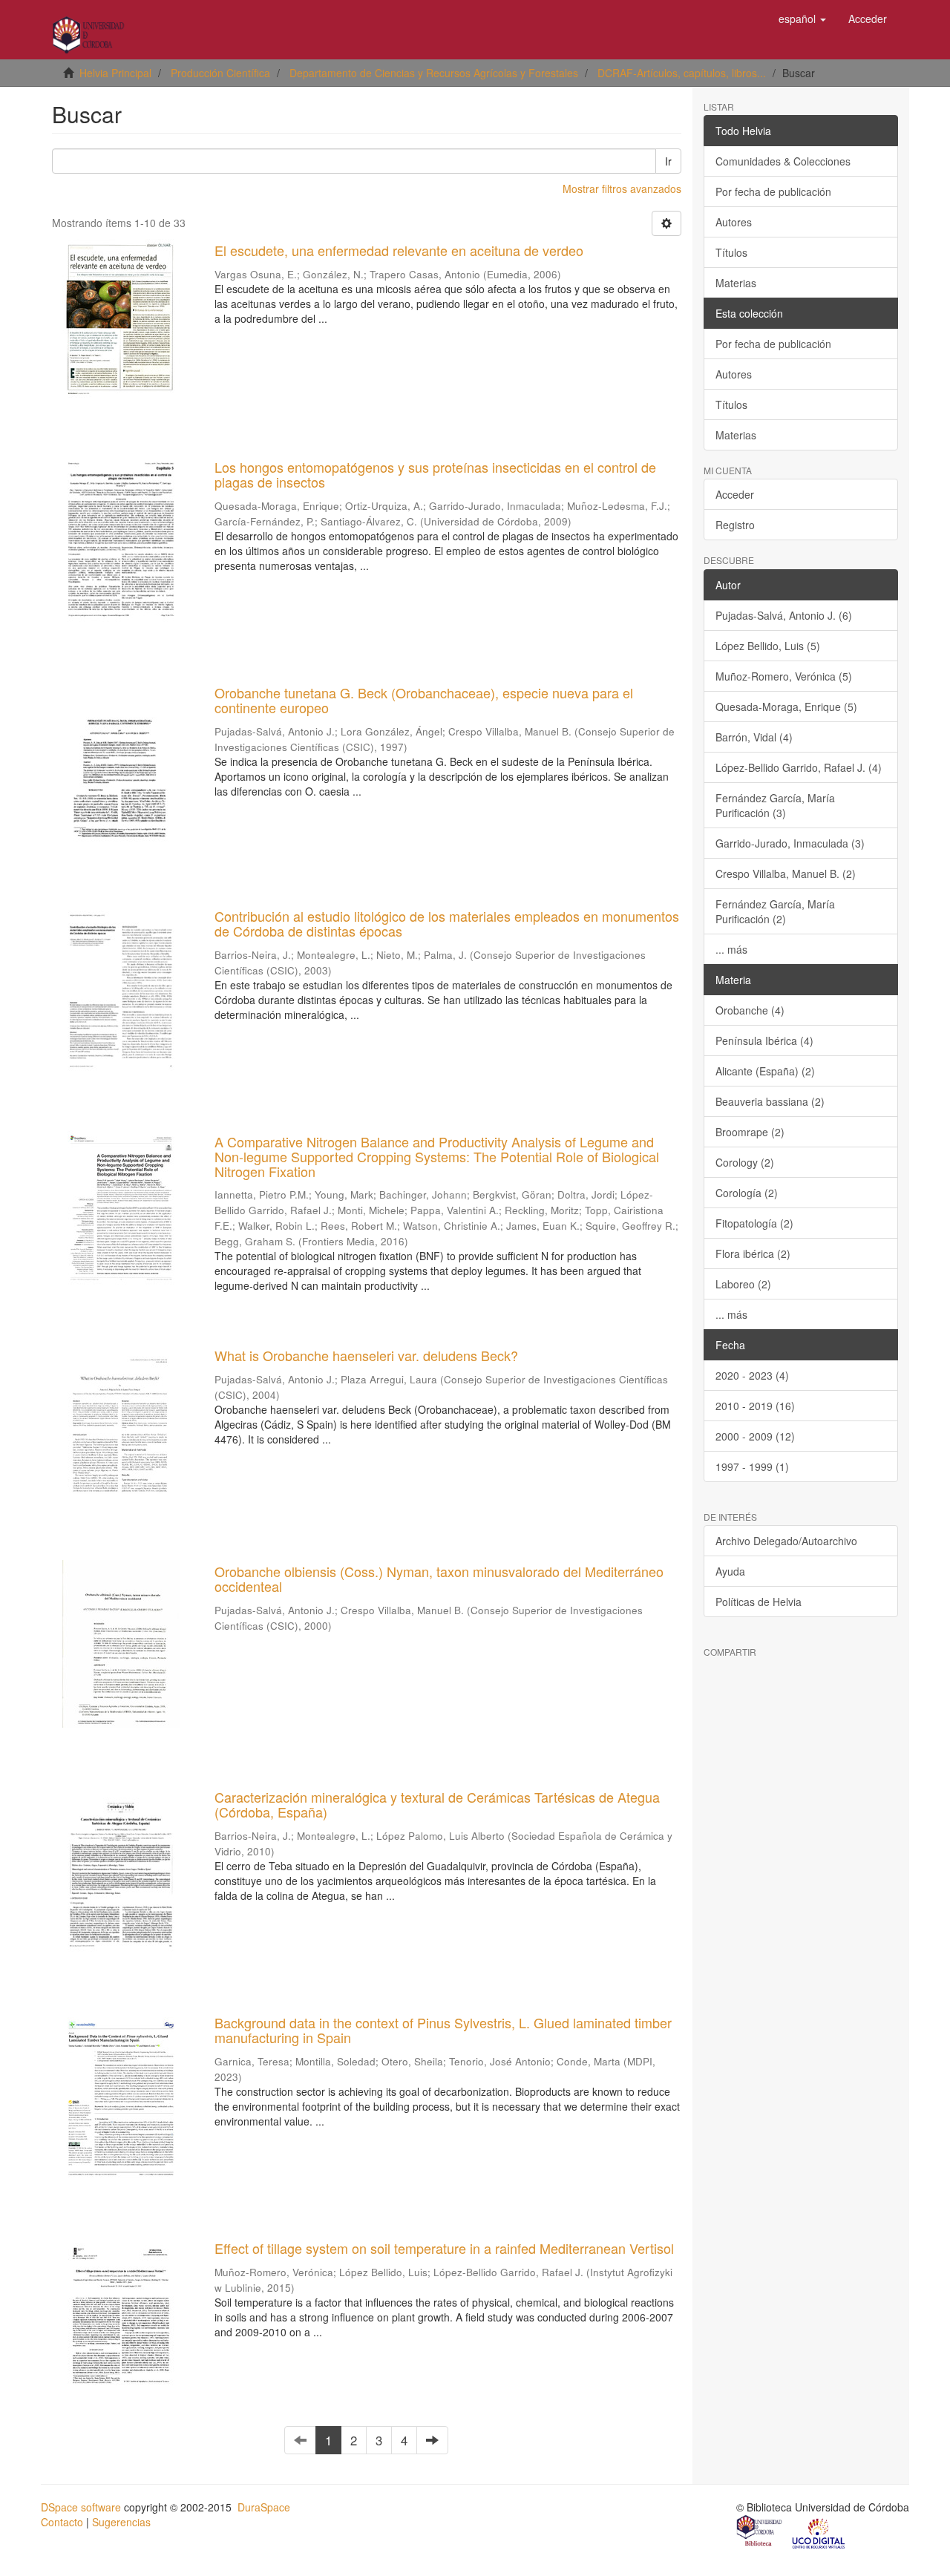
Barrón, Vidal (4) (754, 737)
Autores (734, 222)
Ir (668, 161)
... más (731, 949)
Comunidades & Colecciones (783, 161)
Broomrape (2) (750, 1132)
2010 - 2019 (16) (755, 1406)
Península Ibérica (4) (764, 1040)
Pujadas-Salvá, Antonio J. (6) (784, 615)
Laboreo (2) (743, 1284)
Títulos (731, 252)
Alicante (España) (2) (765, 1071)
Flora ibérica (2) (753, 1253)
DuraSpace (264, 2507)
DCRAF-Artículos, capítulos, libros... (682, 73)
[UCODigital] (819, 2532)
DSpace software (81, 2507)
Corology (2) (745, 1162)
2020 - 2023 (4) (752, 1375)
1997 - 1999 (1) (752, 1466)
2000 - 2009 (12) (755, 1436)
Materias (736, 283)
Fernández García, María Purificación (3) (775, 805)
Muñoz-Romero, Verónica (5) (784, 676)
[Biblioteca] (760, 2532)
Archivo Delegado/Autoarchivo (786, 1541)
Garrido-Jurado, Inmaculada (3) (790, 843)
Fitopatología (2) (754, 1223)
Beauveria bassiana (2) (770, 1101)
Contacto (62, 2522)
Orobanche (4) (750, 1010)
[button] (802, 19)
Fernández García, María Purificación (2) (775, 911)
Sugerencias (121, 2522)
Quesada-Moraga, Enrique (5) (786, 707)
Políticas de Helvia (759, 1602)
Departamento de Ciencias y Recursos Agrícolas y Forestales (434, 73)
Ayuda (730, 1571)
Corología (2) (747, 1193)
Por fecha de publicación (773, 191)
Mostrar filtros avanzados (622, 189)
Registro (735, 525)
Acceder (735, 494)
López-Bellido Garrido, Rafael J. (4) (799, 767)
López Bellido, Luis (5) (768, 646)
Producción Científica (220, 73)
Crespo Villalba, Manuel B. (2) (786, 874)
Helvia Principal (115, 73)
